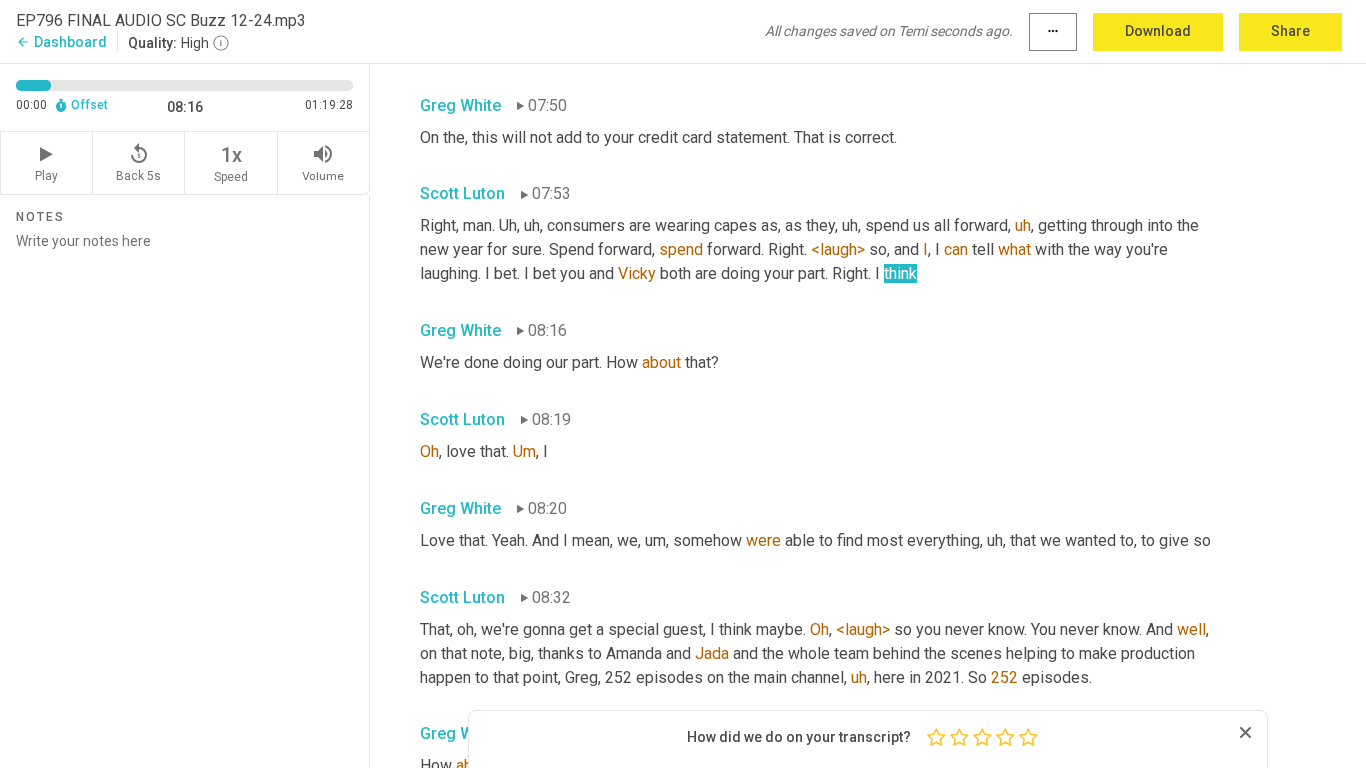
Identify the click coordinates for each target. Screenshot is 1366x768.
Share (1290, 31)
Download (1158, 31)
